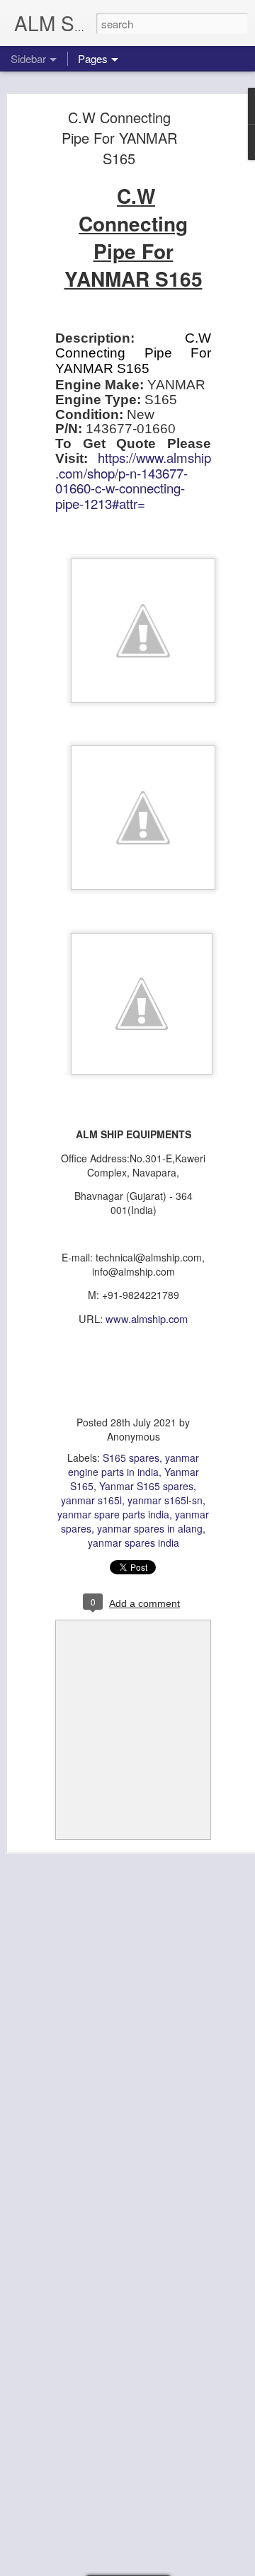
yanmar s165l (91, 1500)
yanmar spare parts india (113, 1514)
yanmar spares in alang (150, 1528)
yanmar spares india (134, 1542)
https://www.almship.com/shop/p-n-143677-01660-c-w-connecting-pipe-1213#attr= (133, 480)
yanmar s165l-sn (165, 1500)
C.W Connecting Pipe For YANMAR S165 (119, 138)
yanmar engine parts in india (134, 1465)
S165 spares (131, 1458)
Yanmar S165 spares (146, 1486)
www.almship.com (147, 1318)
